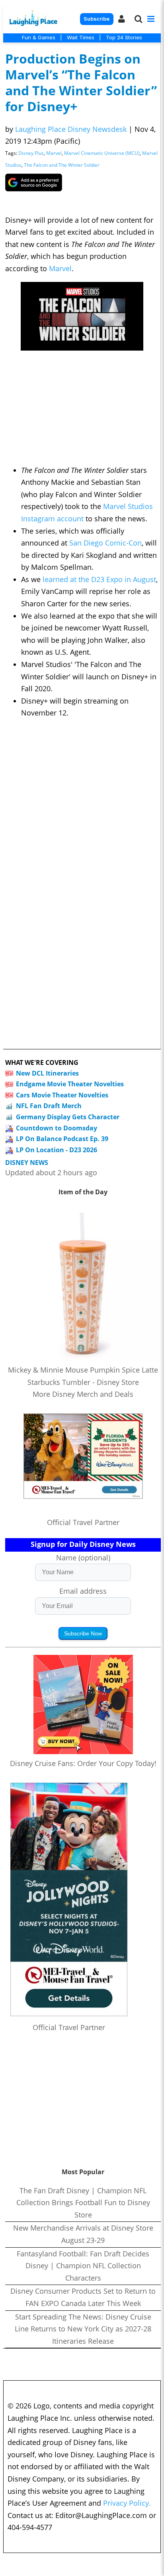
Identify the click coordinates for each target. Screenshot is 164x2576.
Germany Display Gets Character (68, 1117)
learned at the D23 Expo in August (99, 579)
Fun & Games (39, 37)
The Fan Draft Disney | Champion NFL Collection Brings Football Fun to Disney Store (83, 2203)
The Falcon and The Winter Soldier (62, 165)
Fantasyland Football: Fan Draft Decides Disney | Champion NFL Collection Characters (83, 2266)
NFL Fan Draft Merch (49, 1106)
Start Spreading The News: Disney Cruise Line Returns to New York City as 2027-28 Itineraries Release (83, 2329)
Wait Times (81, 37)
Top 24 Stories (124, 37)
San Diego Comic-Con (105, 543)
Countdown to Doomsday (57, 1128)
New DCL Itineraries (47, 1073)
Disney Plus (31, 153)
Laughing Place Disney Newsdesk (71, 129)
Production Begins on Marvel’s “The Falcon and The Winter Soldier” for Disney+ (81, 82)
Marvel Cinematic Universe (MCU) (102, 153)
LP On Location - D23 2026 (57, 1150)
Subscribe (97, 19)
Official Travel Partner (83, 1522)
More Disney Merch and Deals (83, 1394)
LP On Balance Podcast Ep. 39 (62, 1139)
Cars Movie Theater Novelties (62, 1095)
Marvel (54, 153)
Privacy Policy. (127, 2503)
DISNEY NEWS (27, 1163)
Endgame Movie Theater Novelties (70, 1084)
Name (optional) (83, 1558)
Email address (83, 1591)
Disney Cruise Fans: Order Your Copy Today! (83, 1763)
